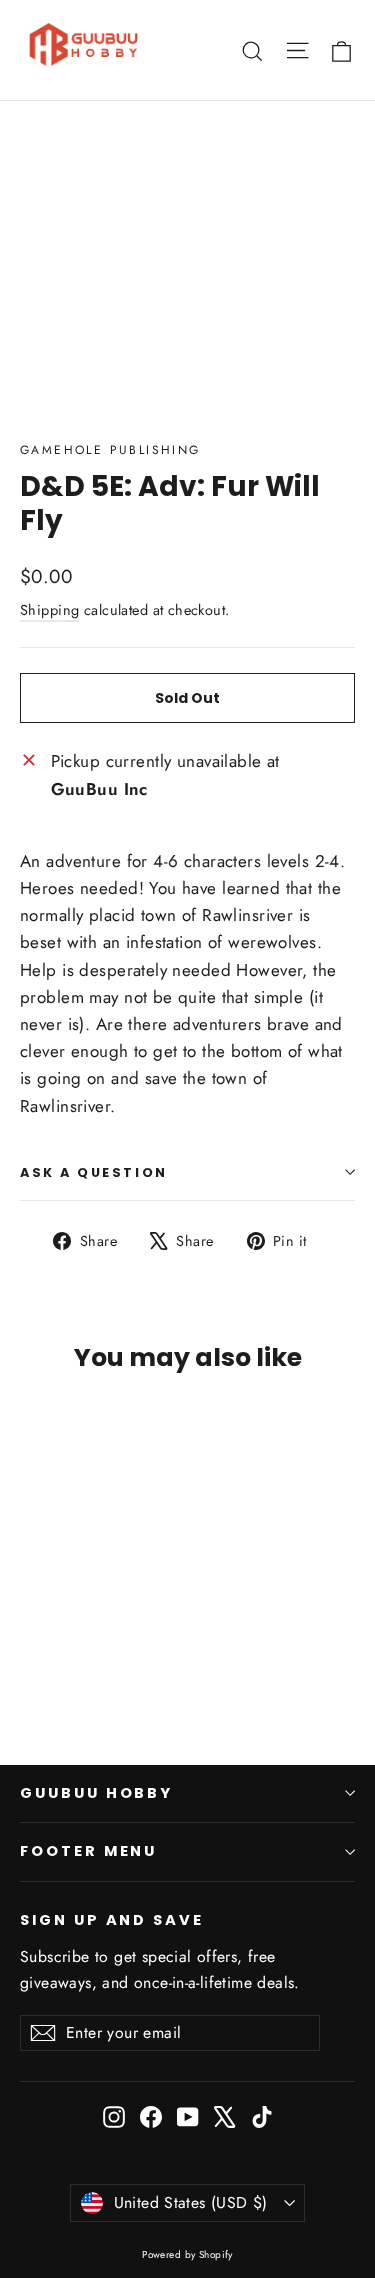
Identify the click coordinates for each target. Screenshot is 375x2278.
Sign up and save (112, 1920)
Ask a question (94, 1172)
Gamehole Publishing (110, 450)
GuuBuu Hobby (96, 1793)
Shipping (49, 610)
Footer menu (88, 1851)
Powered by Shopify (187, 2254)
